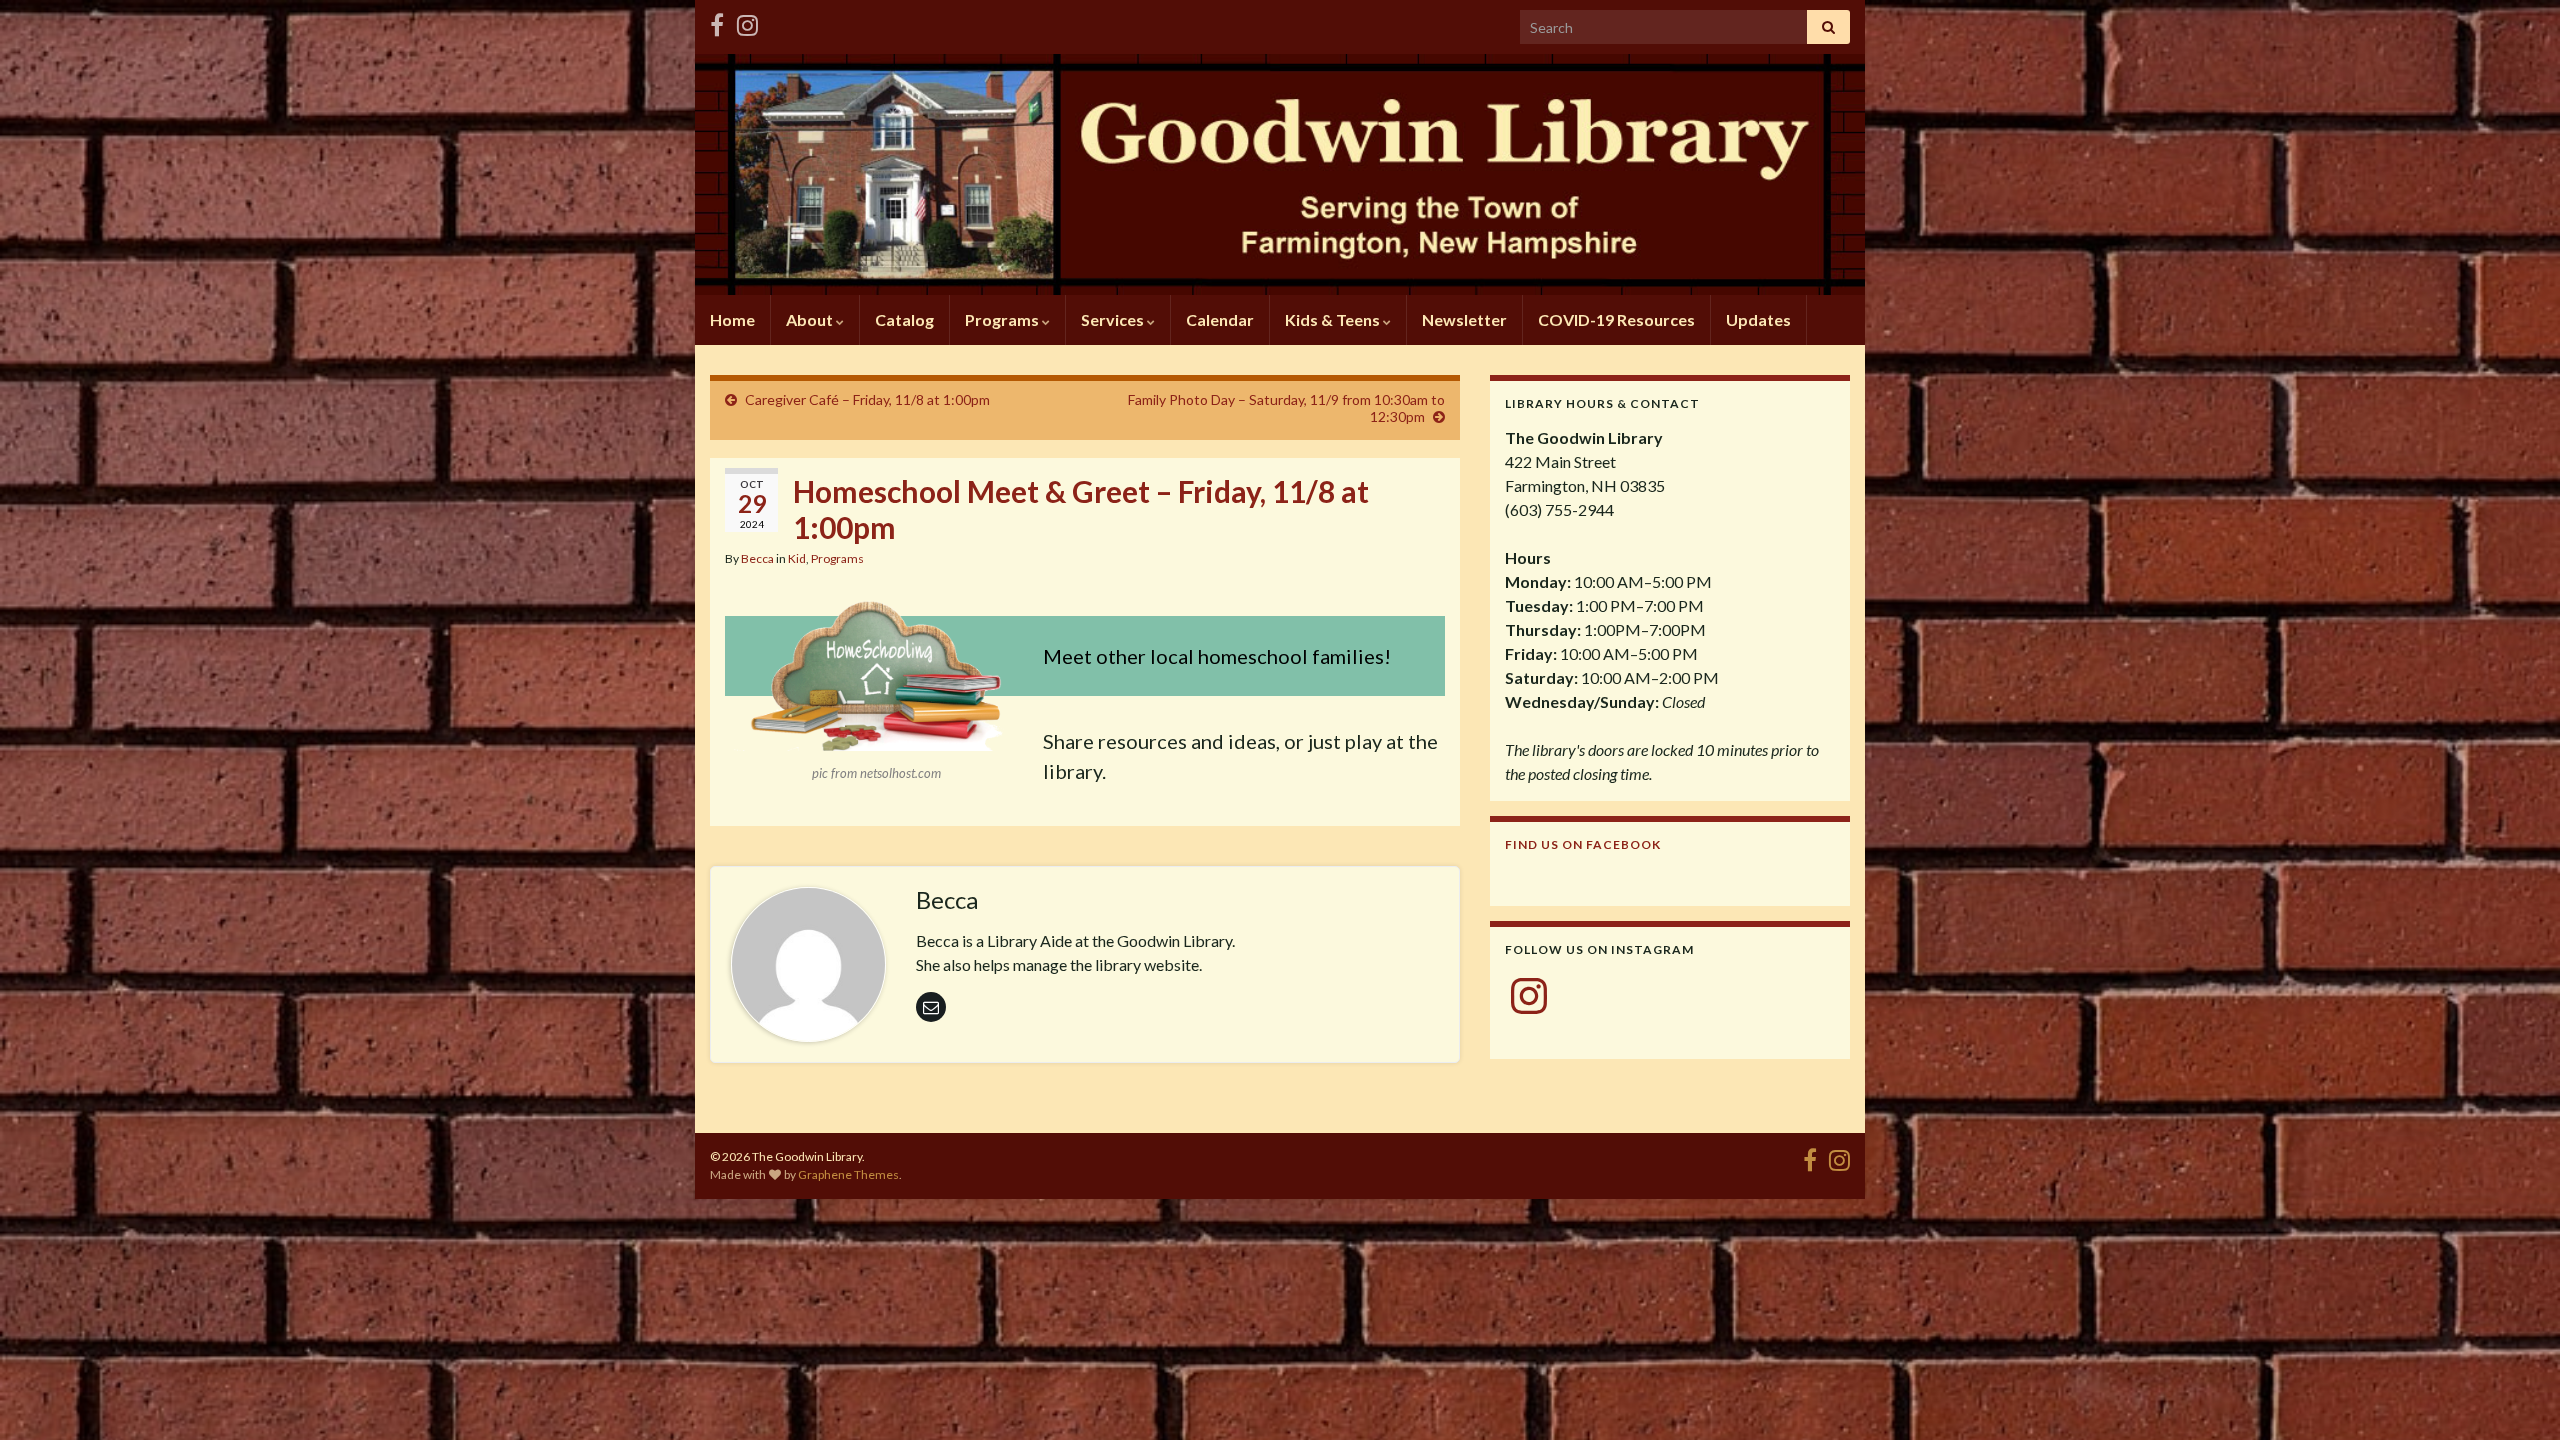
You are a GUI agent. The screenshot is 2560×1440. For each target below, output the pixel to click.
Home (732, 319)
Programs (1003, 319)
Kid (797, 558)
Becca (757, 558)
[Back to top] (2515, 1395)
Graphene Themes (848, 1174)
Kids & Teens (1334, 319)
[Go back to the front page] (1280, 174)
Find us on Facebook (1583, 844)
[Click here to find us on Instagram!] (747, 21)
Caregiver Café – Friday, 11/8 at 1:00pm (867, 399)
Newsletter (1464, 319)
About (811, 319)
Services (1114, 319)
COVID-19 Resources (1616, 319)
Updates (1758, 319)
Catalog (904, 319)
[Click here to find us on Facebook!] (717, 21)
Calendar (1220, 319)
